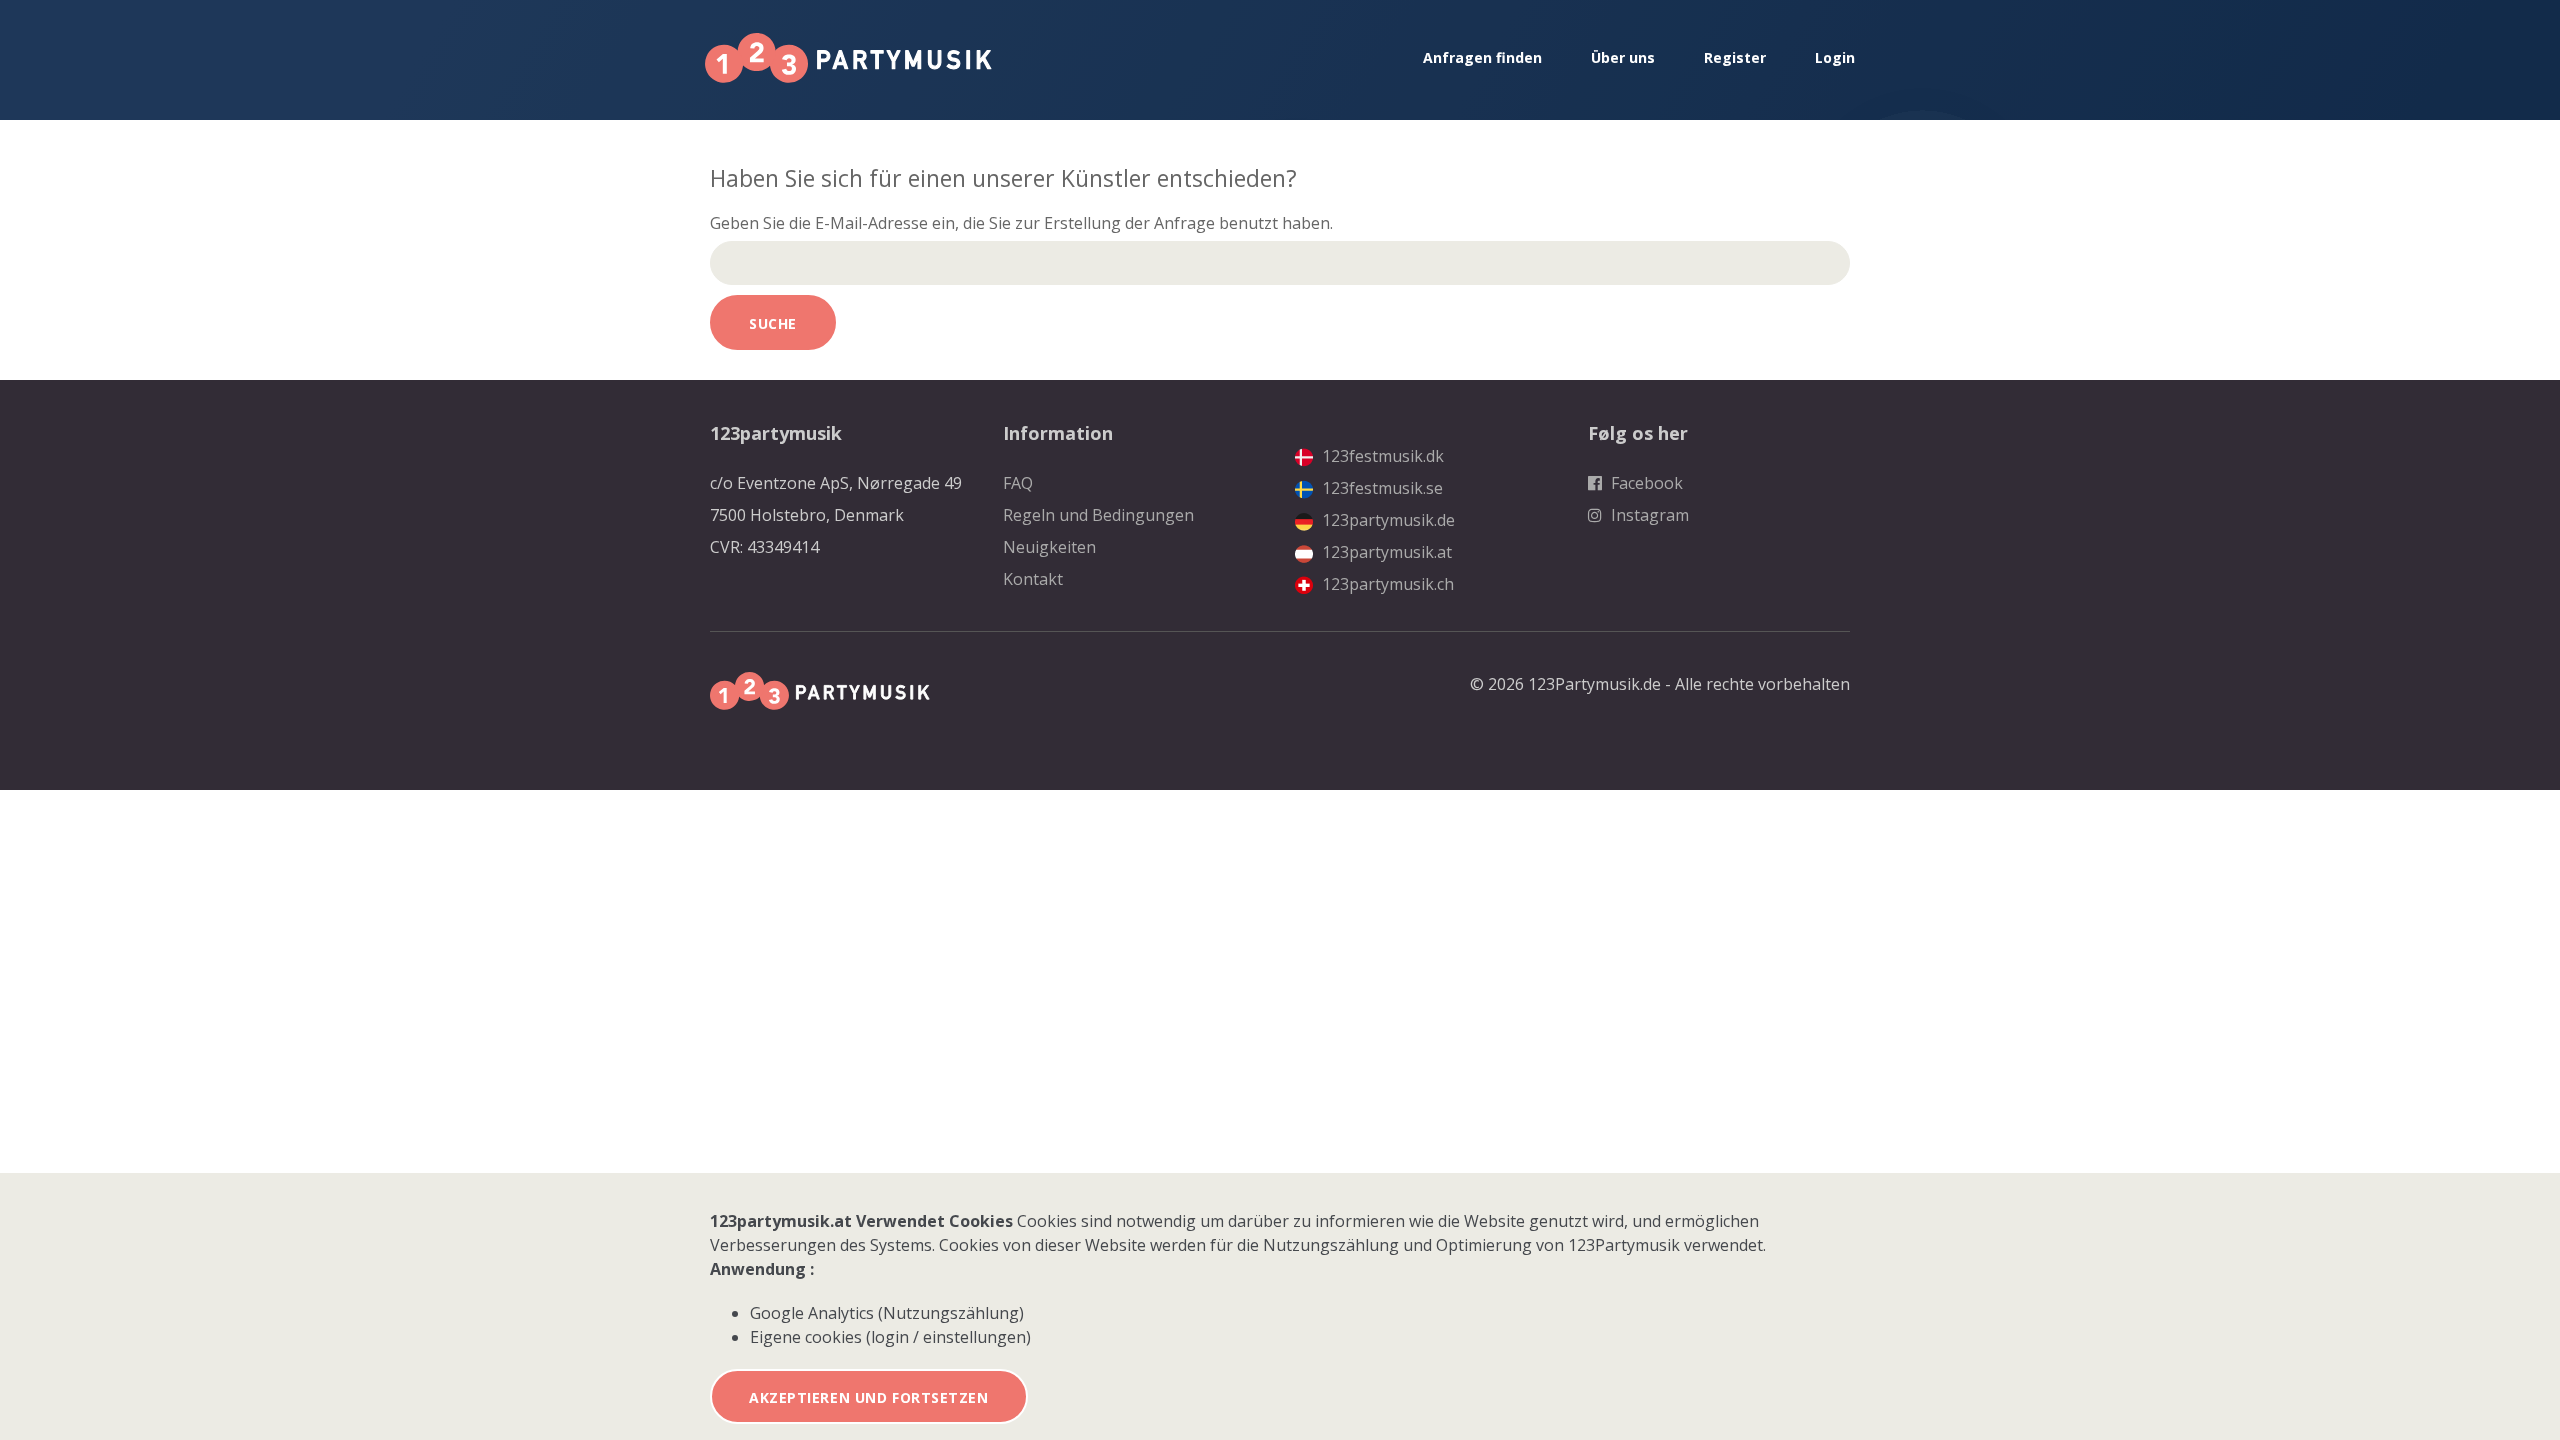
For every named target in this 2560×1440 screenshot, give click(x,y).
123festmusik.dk (1381, 456)
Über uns (1623, 57)
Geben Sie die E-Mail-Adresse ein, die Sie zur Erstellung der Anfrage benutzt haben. (1021, 223)
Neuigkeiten (1049, 547)
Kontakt (1033, 579)
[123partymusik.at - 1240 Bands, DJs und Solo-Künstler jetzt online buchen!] (848, 58)
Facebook (1645, 483)
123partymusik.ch (1386, 584)
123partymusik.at (1385, 552)
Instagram (1648, 515)
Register (1735, 57)
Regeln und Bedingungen (1098, 515)
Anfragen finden (1482, 57)
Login (1835, 57)
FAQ (1018, 483)
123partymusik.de (1386, 520)
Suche (773, 323)
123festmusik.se (1380, 488)
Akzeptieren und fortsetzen (869, 1397)
